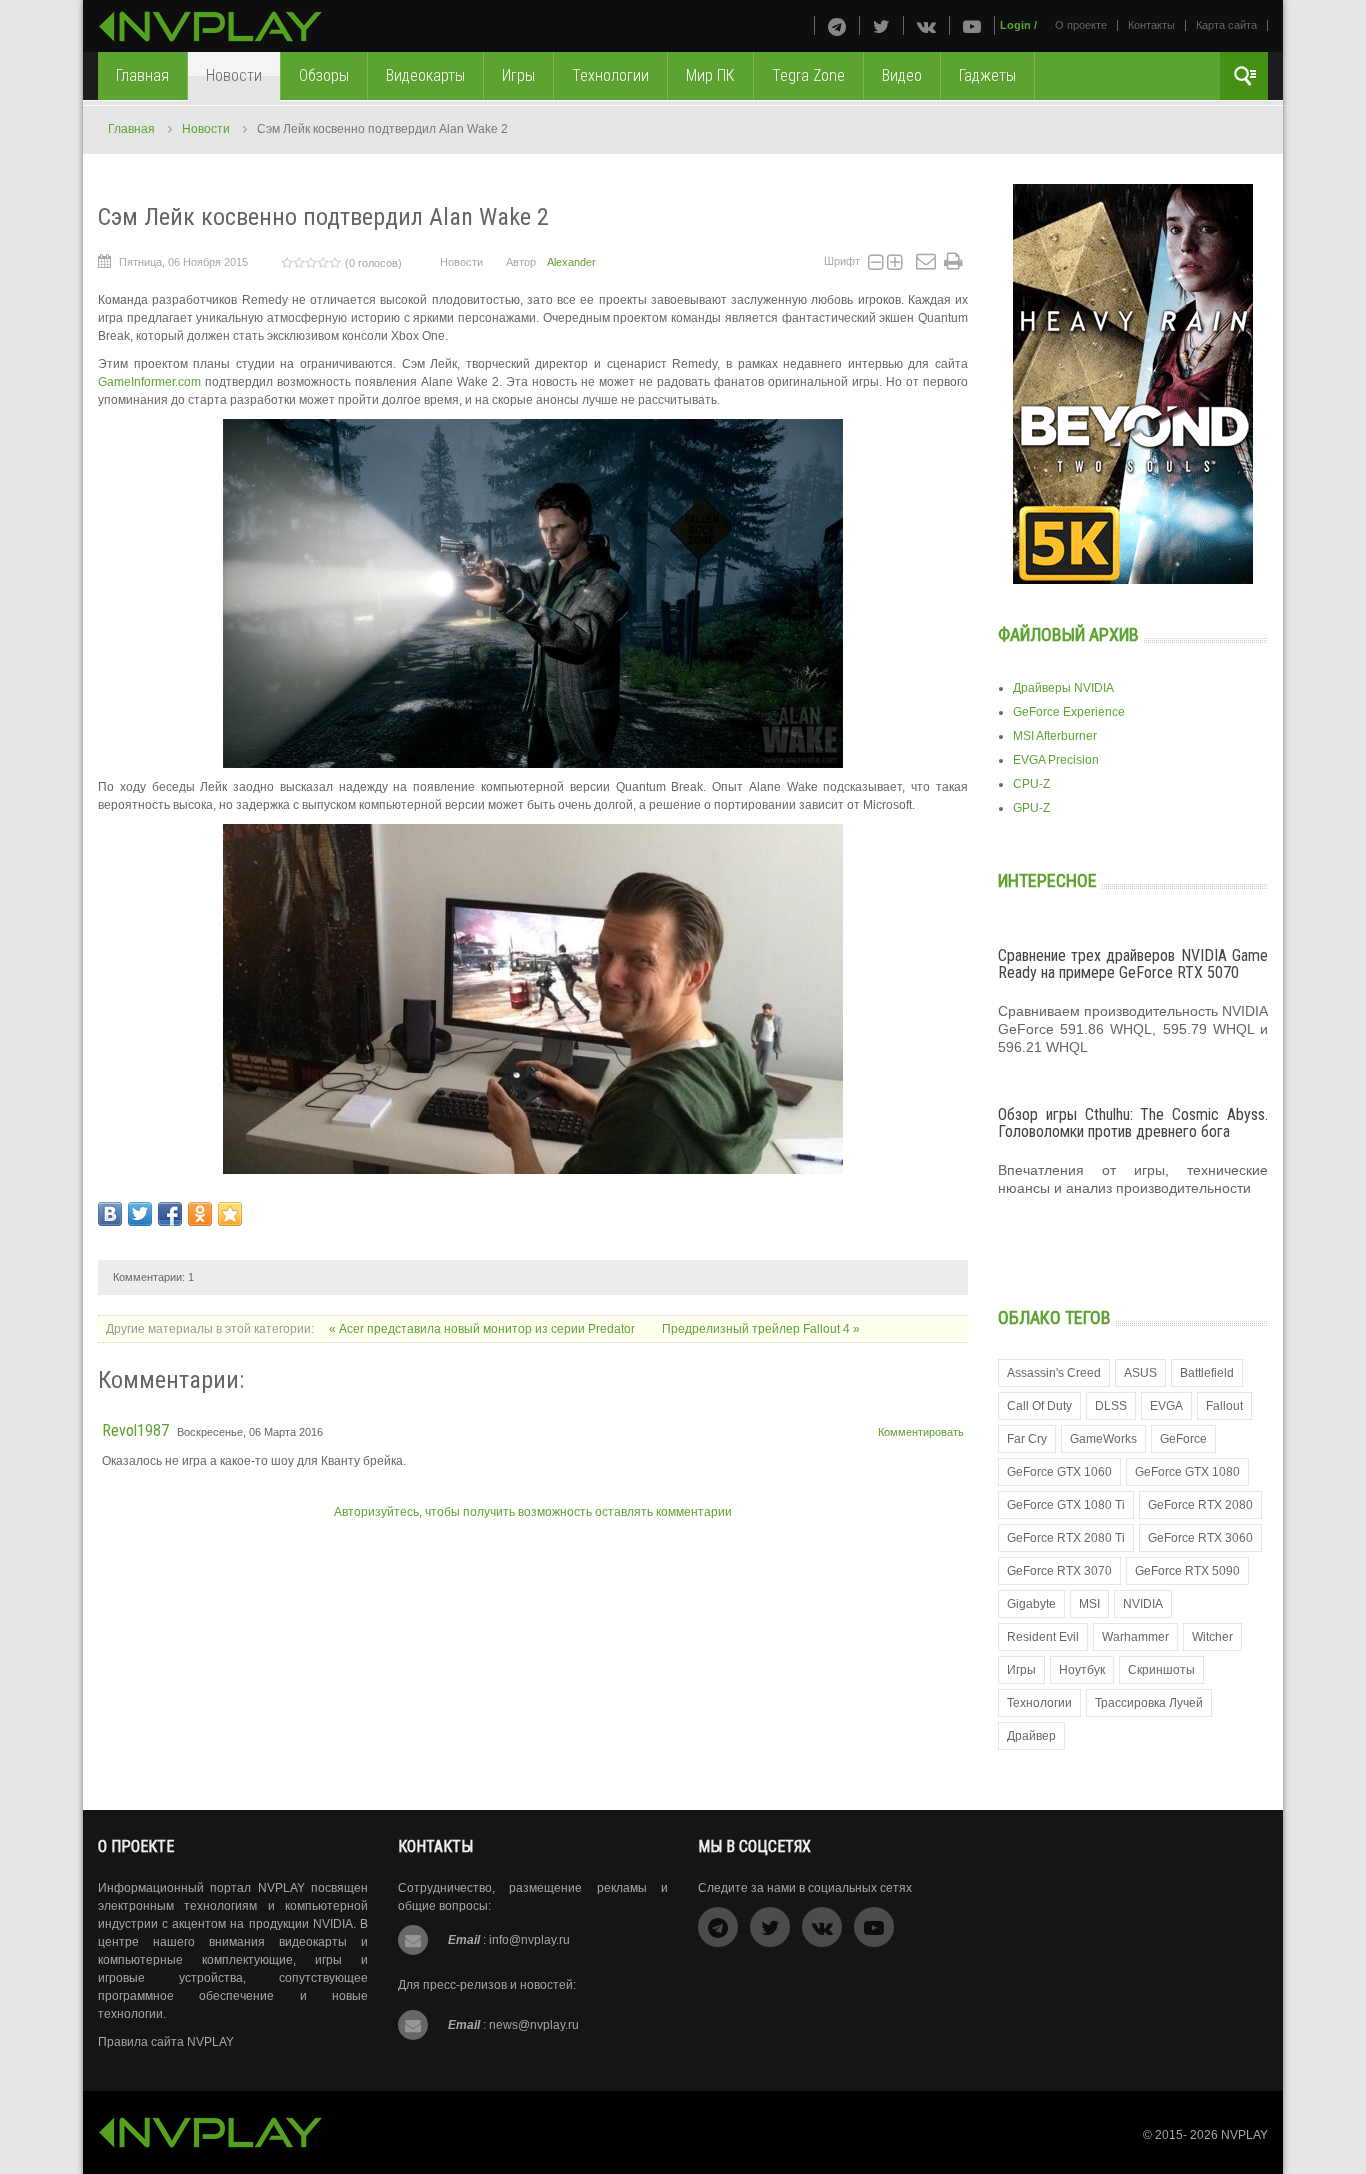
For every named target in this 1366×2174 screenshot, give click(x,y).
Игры (1021, 1670)
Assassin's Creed (1054, 1373)
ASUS (1140, 1373)
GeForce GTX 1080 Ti (1066, 1505)
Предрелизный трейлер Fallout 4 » (761, 1329)
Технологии (1039, 1703)
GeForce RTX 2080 (1200, 1505)
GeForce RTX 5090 (1187, 1571)
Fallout (1224, 1406)
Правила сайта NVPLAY (166, 2042)
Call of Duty (1039, 1406)
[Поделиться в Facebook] (170, 1214)
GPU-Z (1031, 808)
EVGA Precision (1056, 760)
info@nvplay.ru (529, 1940)
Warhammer (1135, 1637)
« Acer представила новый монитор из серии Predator (483, 1329)
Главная (131, 129)
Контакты (1151, 25)
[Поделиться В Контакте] (110, 1214)
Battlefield (1207, 1373)
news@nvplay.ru (534, 2025)
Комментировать (921, 1432)
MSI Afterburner (1055, 736)
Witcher (1212, 1637)
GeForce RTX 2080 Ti (1066, 1538)
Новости (206, 129)
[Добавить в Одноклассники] (200, 1214)
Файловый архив (1068, 634)
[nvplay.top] (210, 26)
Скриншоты (1161, 1670)
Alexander (571, 262)
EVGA (1166, 1406)
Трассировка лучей (1149, 1703)
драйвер (1031, 1736)
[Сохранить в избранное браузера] (230, 1214)
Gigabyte (1031, 1604)
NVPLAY (1244, 2135)
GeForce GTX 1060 (1059, 1472)
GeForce (1183, 1439)
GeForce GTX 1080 (1187, 1472)
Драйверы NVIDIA (1063, 688)
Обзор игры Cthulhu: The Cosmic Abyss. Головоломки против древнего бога (1133, 1123)
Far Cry (1027, 1439)
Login (1015, 25)
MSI (1089, 1604)
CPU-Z (1031, 784)
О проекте (1081, 25)
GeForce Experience (1069, 712)
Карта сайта (1226, 25)
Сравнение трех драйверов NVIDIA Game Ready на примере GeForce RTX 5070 (1133, 964)
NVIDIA (1143, 1604)
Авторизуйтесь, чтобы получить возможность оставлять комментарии (533, 1512)
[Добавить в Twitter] (140, 1214)
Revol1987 (135, 1430)
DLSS (1111, 1406)
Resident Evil (1043, 1637)
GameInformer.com (149, 382)
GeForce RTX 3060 (1200, 1538)
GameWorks (1103, 1439)
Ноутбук (1082, 1670)
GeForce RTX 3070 (1059, 1571)
